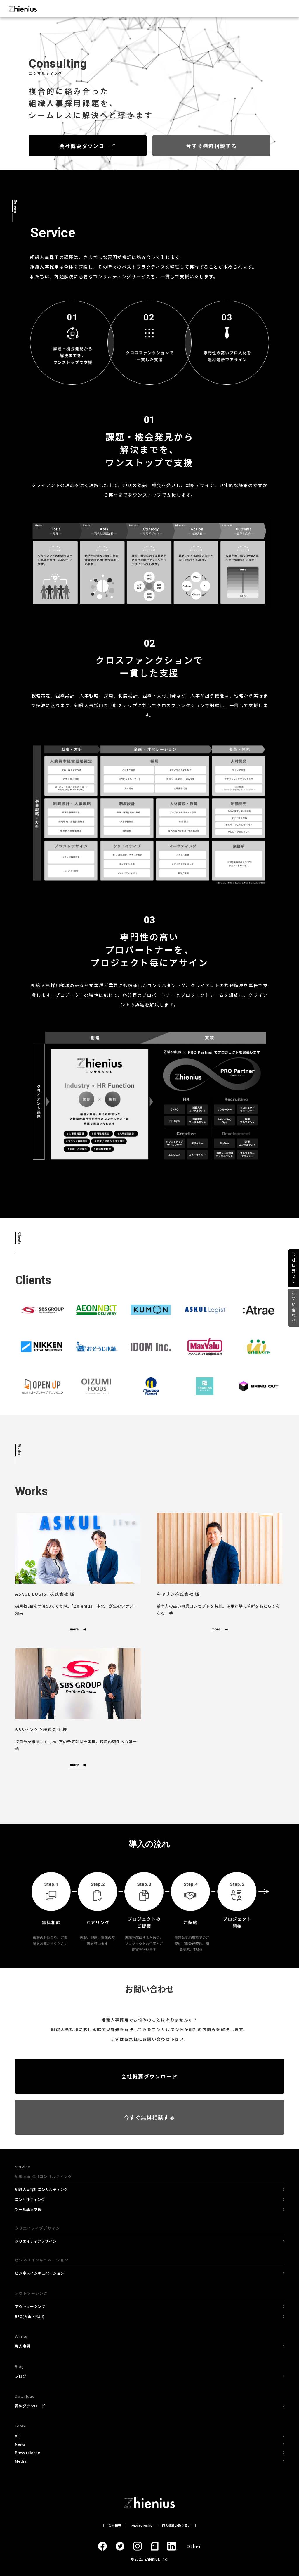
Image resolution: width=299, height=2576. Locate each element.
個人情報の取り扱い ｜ (178, 2525)
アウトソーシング (30, 2306)
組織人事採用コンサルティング (41, 2189)
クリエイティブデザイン (36, 2241)
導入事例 (22, 2346)
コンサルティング (30, 2199)
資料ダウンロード (30, 2406)
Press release (27, 2452)
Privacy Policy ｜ (143, 2525)
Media (21, 2461)
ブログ (21, 2376)
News (20, 2444)
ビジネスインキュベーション (40, 2273)
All (17, 2436)
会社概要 (294, 1268)
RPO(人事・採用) (30, 2316)
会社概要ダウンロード (88, 146)
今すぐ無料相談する (211, 146)
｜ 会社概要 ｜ (115, 2525)
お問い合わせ (294, 1308)
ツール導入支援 (28, 2209)
